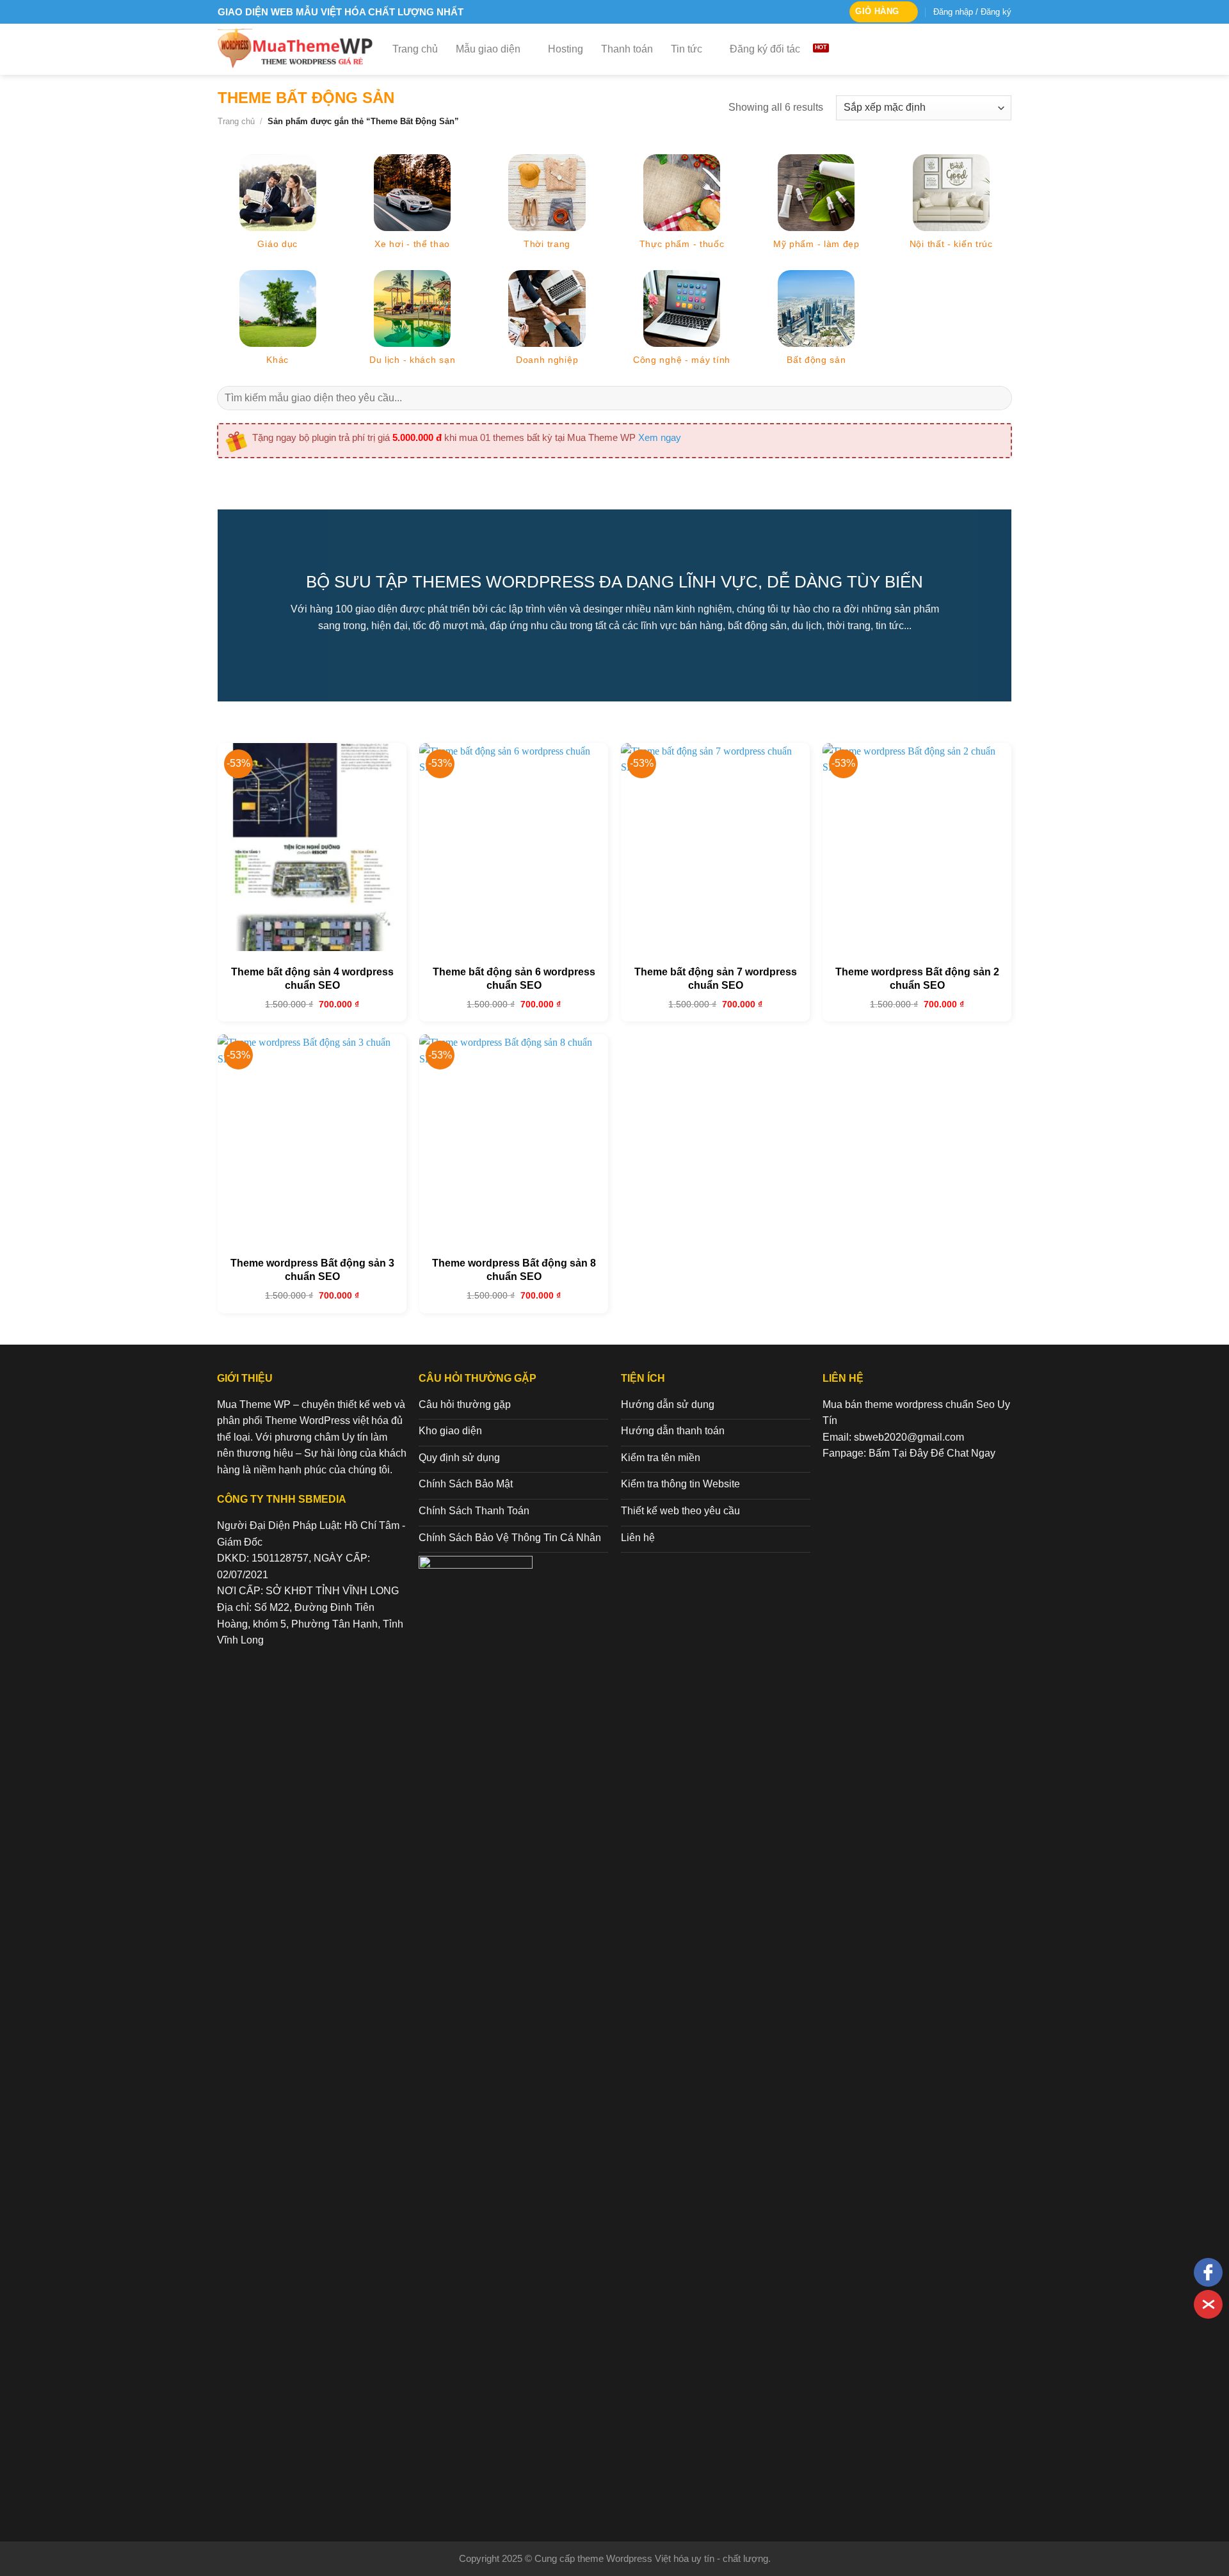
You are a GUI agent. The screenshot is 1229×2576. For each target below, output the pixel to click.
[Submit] (998, 398)
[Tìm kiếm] (1005, 49)
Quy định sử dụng (459, 1458)
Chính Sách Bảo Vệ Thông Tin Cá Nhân (510, 1538)
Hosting (566, 49)
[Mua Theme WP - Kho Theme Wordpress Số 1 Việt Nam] (295, 49)
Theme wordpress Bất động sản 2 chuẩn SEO (917, 979)
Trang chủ (415, 49)
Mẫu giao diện (488, 49)
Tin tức (687, 49)
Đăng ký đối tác (765, 49)
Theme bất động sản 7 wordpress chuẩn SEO (716, 979)
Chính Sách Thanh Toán (474, 1511)
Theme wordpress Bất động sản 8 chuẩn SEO (514, 1270)
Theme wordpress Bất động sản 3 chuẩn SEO (312, 1270)
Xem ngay (660, 437)
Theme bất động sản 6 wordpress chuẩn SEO (514, 979)
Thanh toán (627, 49)
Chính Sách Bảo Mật (466, 1484)
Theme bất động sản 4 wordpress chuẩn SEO (312, 979)
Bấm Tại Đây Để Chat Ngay (932, 1453)
